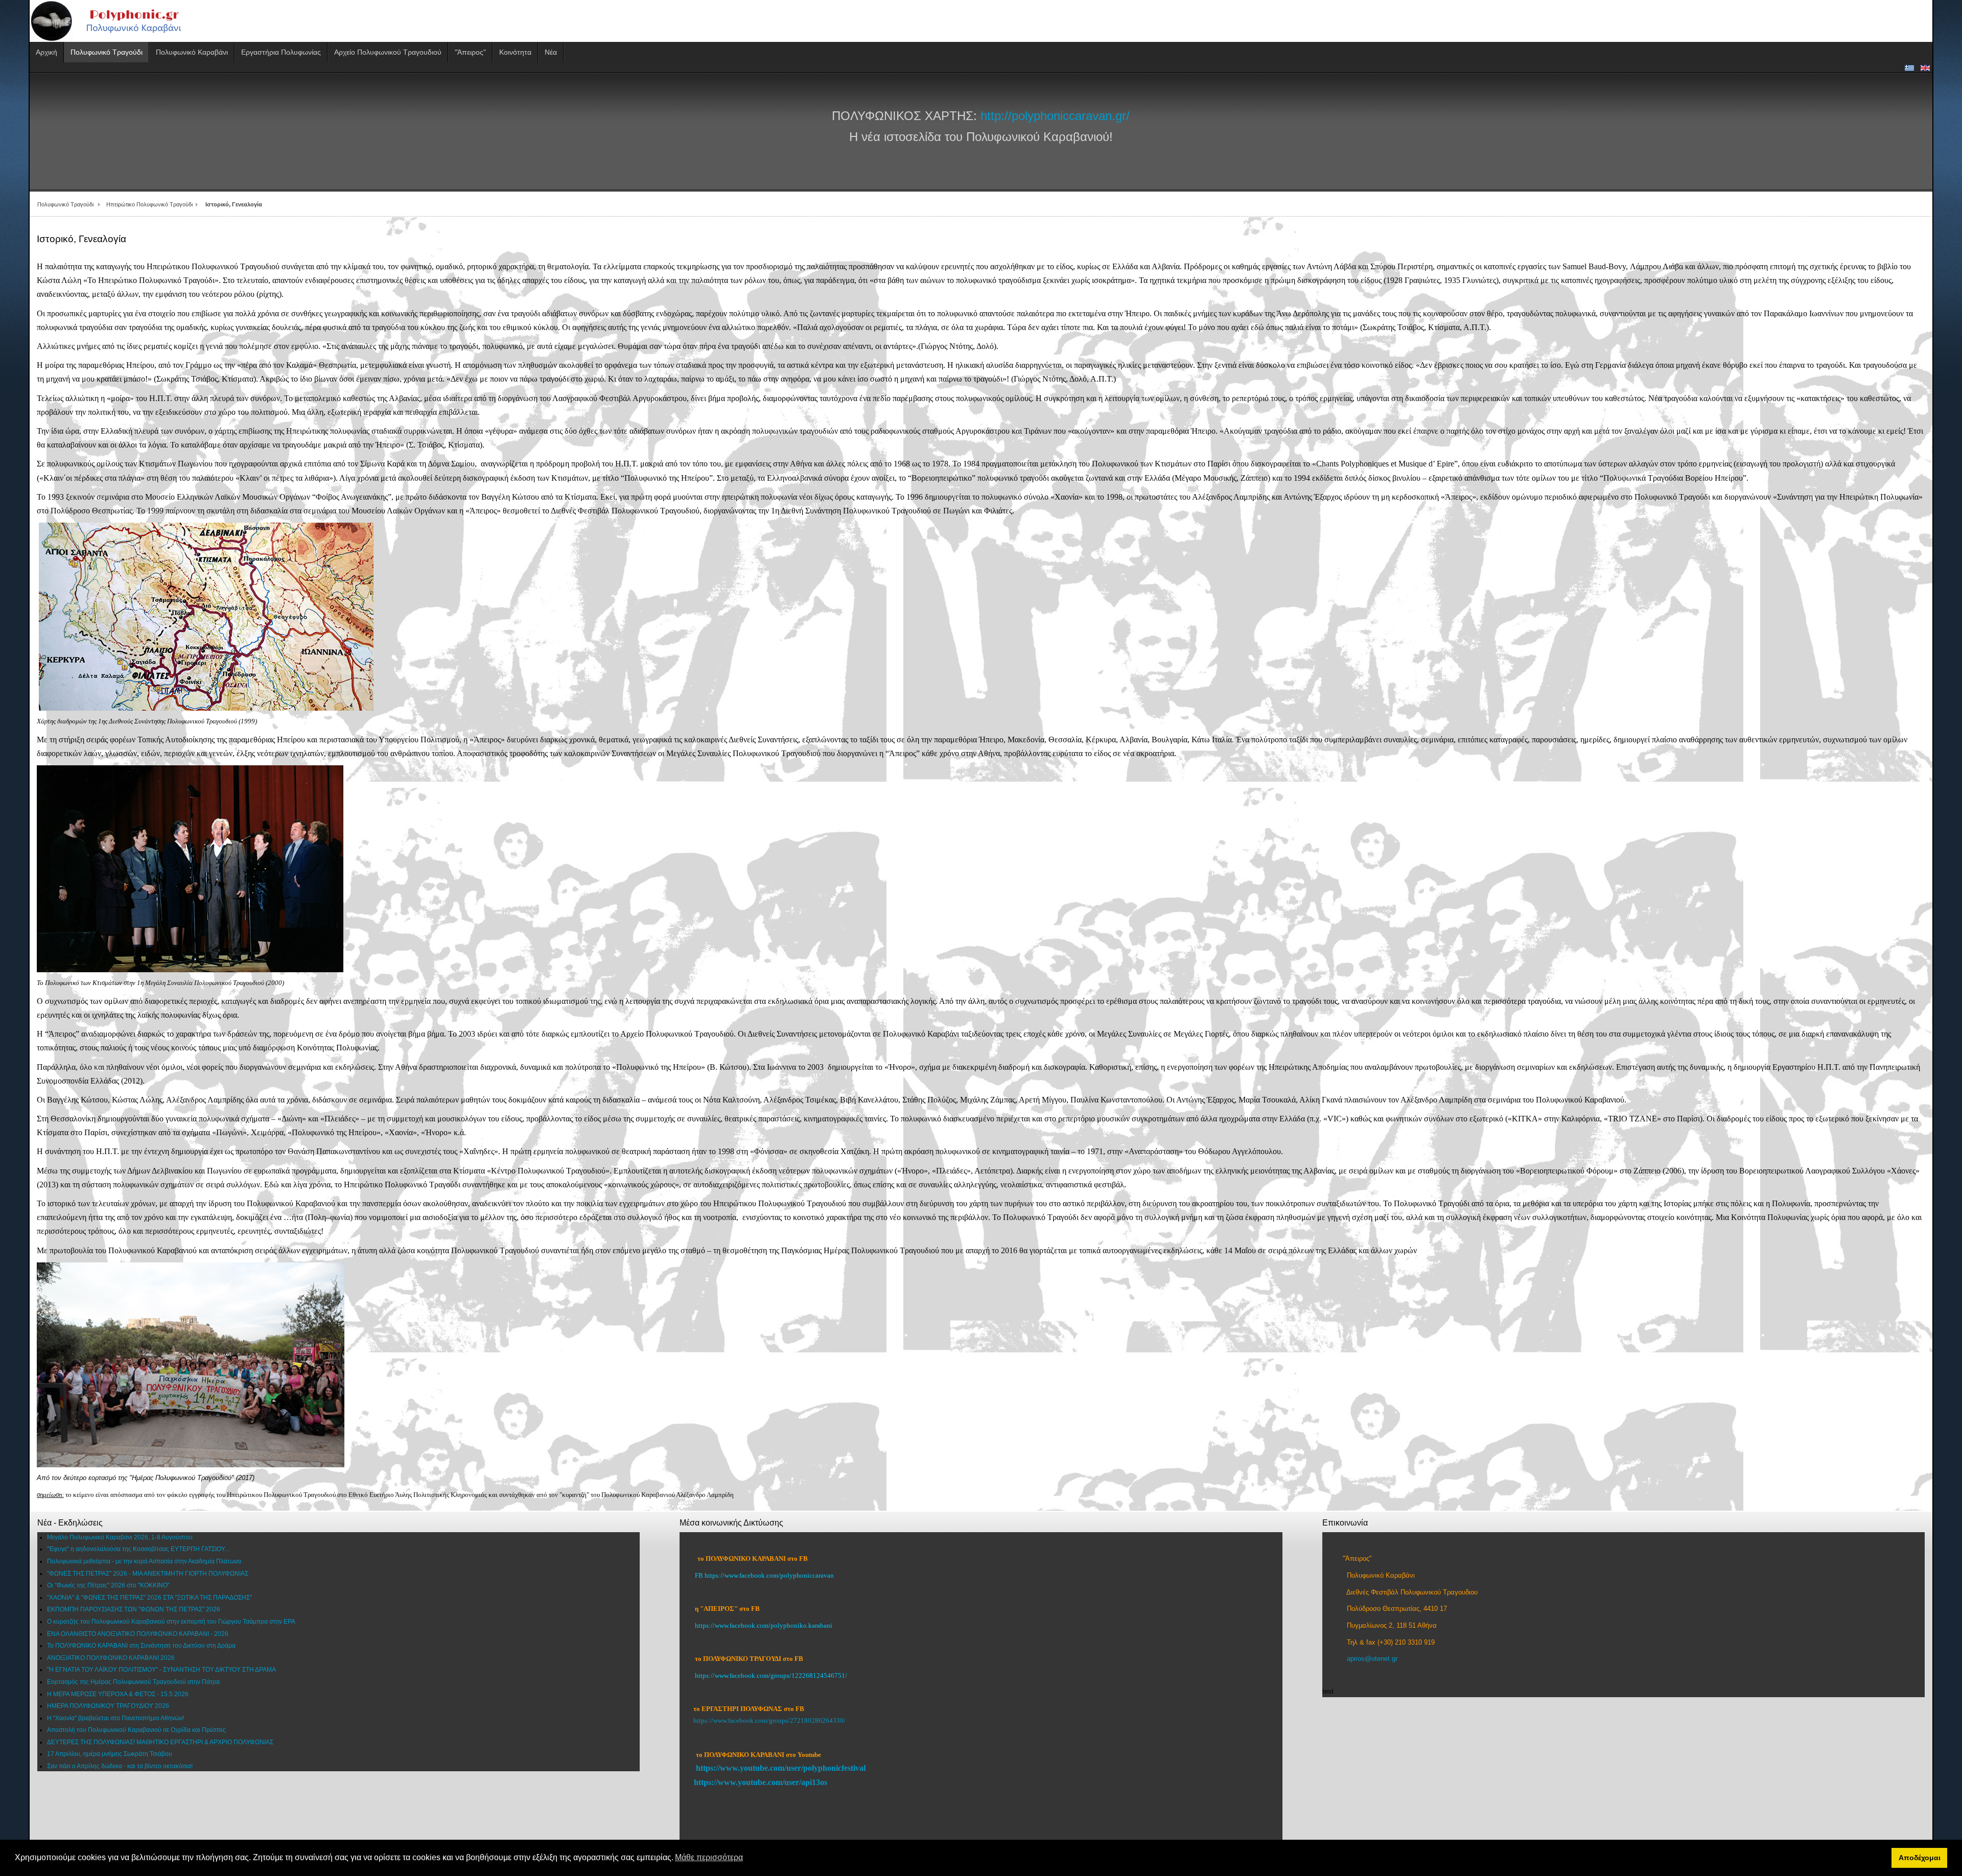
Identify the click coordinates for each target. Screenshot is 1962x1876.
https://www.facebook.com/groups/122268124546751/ (771, 1675)
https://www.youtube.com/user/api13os (761, 1782)
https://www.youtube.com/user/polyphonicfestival (781, 1768)
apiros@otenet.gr (1372, 1659)
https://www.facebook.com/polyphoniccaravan (769, 1575)
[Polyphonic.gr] (119, 21)
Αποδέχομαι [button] (1920, 1858)
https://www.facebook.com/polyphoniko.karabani (764, 1625)
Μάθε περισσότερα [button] (709, 1857)
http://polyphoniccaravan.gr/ (1055, 116)
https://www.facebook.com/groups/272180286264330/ (769, 1720)
